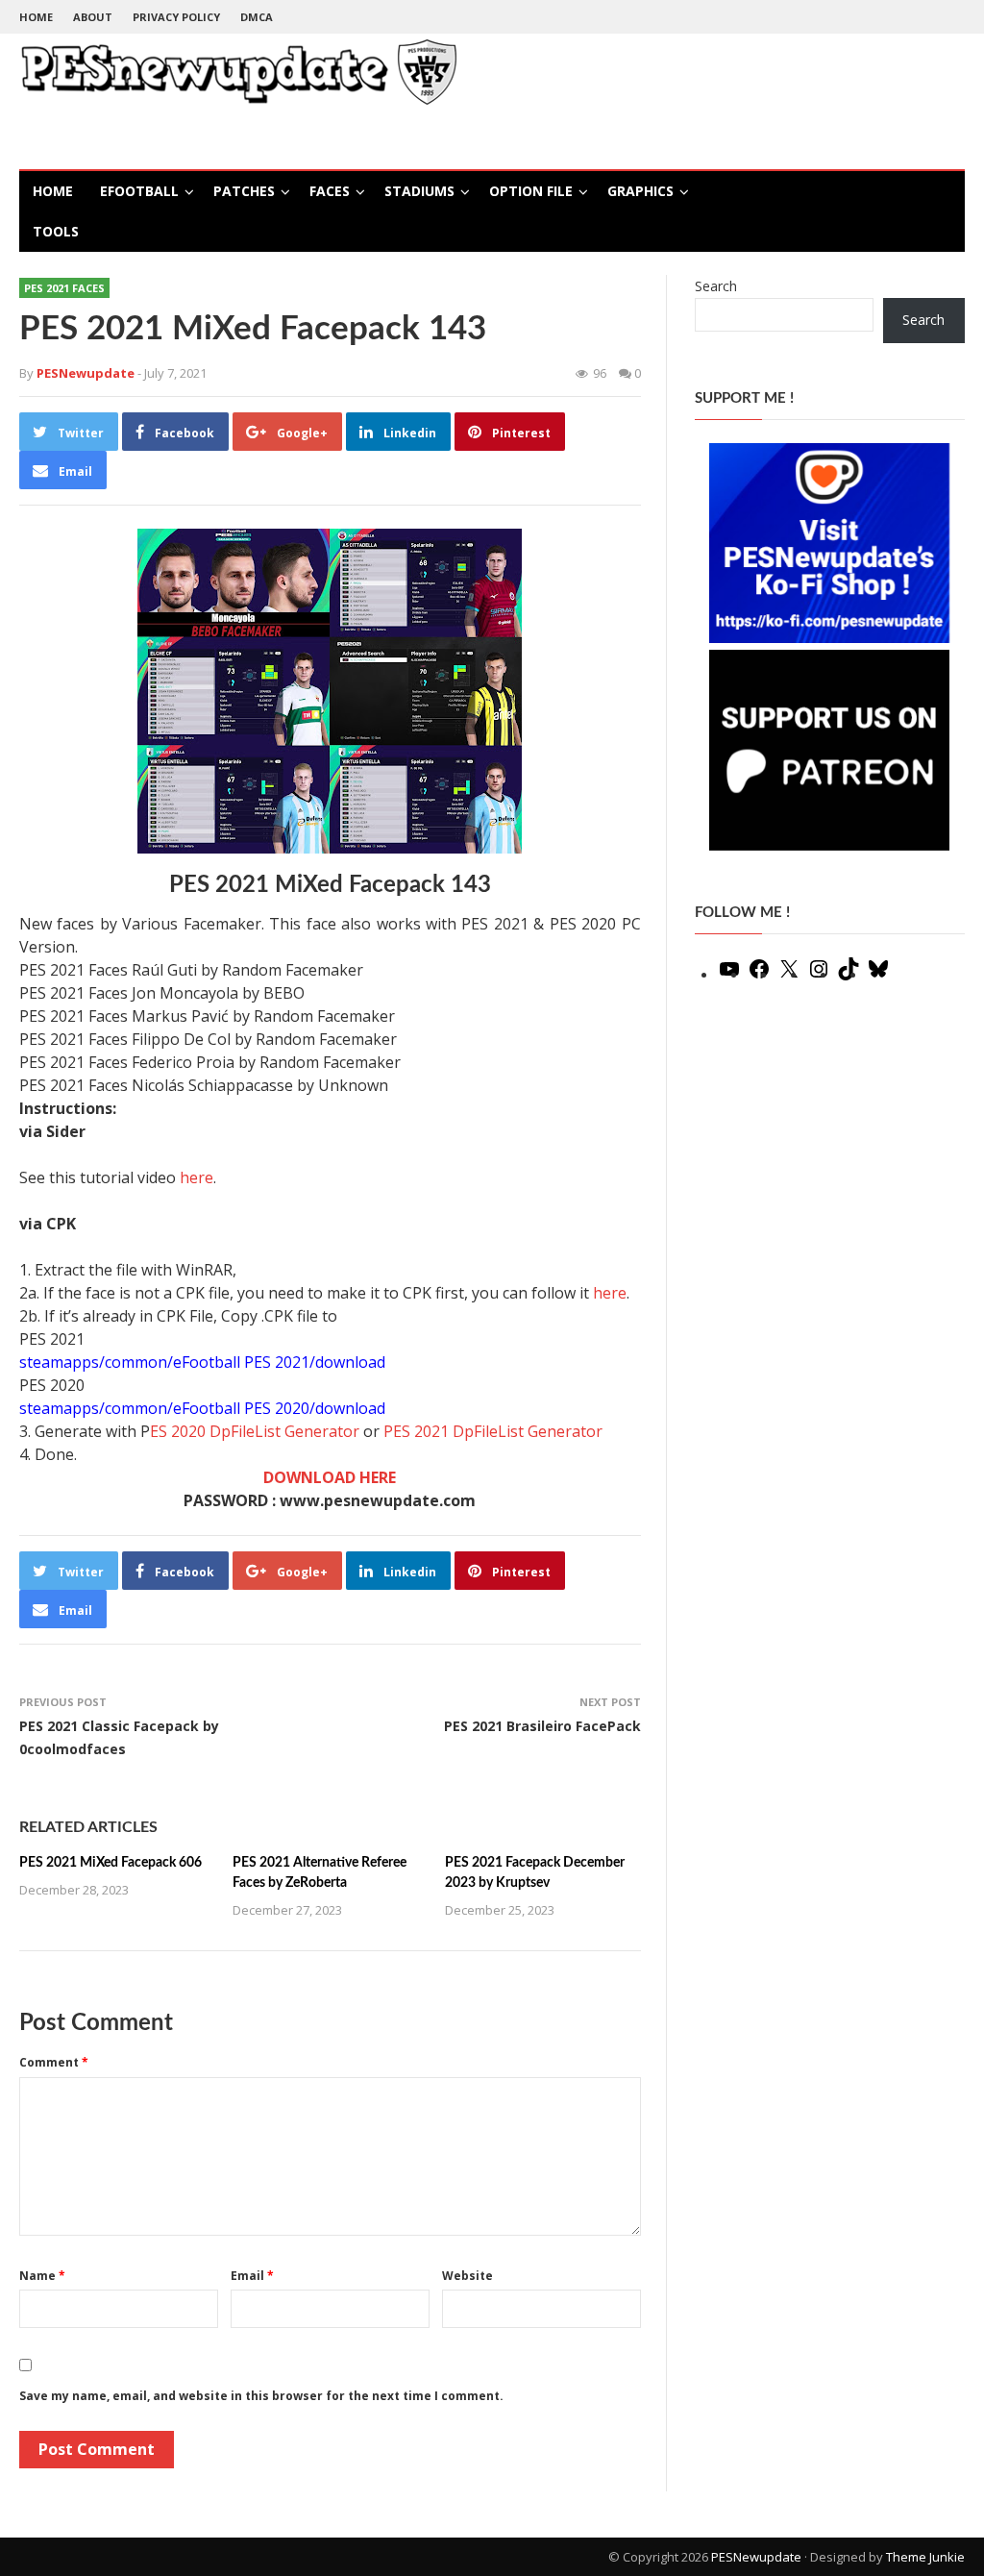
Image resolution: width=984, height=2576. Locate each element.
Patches (244, 191)
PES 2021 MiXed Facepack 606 (111, 1863)
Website (467, 2276)
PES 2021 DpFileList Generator (493, 1431)
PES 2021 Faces (64, 288)
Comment (54, 2062)
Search (716, 286)
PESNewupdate (756, 2557)
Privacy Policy (176, 17)
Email (252, 2276)
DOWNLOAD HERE (330, 1477)
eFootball (139, 191)
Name (42, 2276)
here (197, 1177)
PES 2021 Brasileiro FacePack (542, 1726)
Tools (56, 231)
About (93, 17)
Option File (531, 191)
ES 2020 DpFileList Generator (255, 1431)
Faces (330, 191)
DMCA (257, 17)
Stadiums (419, 191)
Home (36, 17)
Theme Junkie (925, 2557)
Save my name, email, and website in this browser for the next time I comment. (261, 2396)
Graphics (640, 191)
